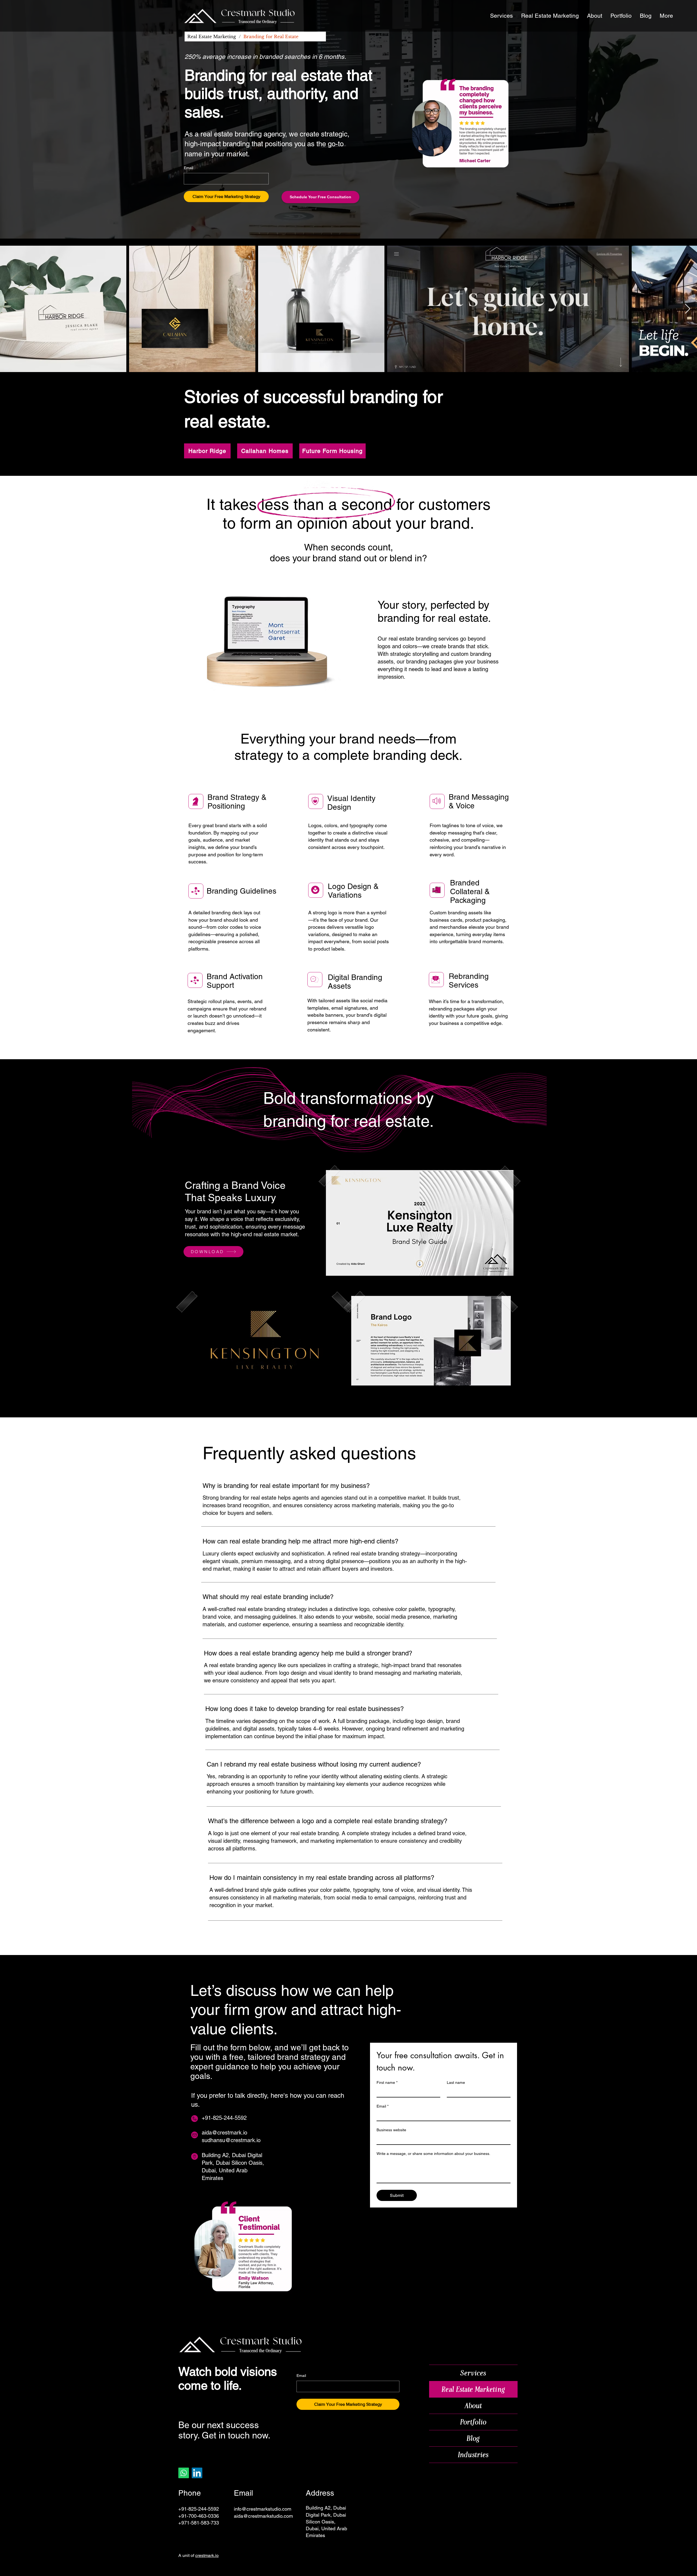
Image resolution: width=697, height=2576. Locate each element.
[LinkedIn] (197, 2473)
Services (473, 2373)
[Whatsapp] (184, 2473)
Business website (391, 2130)
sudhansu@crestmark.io (231, 2140)
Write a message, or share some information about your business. (433, 2154)
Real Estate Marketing (473, 2389)
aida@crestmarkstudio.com (263, 2516)
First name (387, 2082)
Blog (473, 2438)
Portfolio (473, 2422)
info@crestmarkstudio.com (263, 2509)
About (473, 2406)
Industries (473, 2455)
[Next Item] (688, 309)
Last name (456, 2082)
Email (189, 168)
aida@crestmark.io (224, 2133)
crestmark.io (207, 2555)
